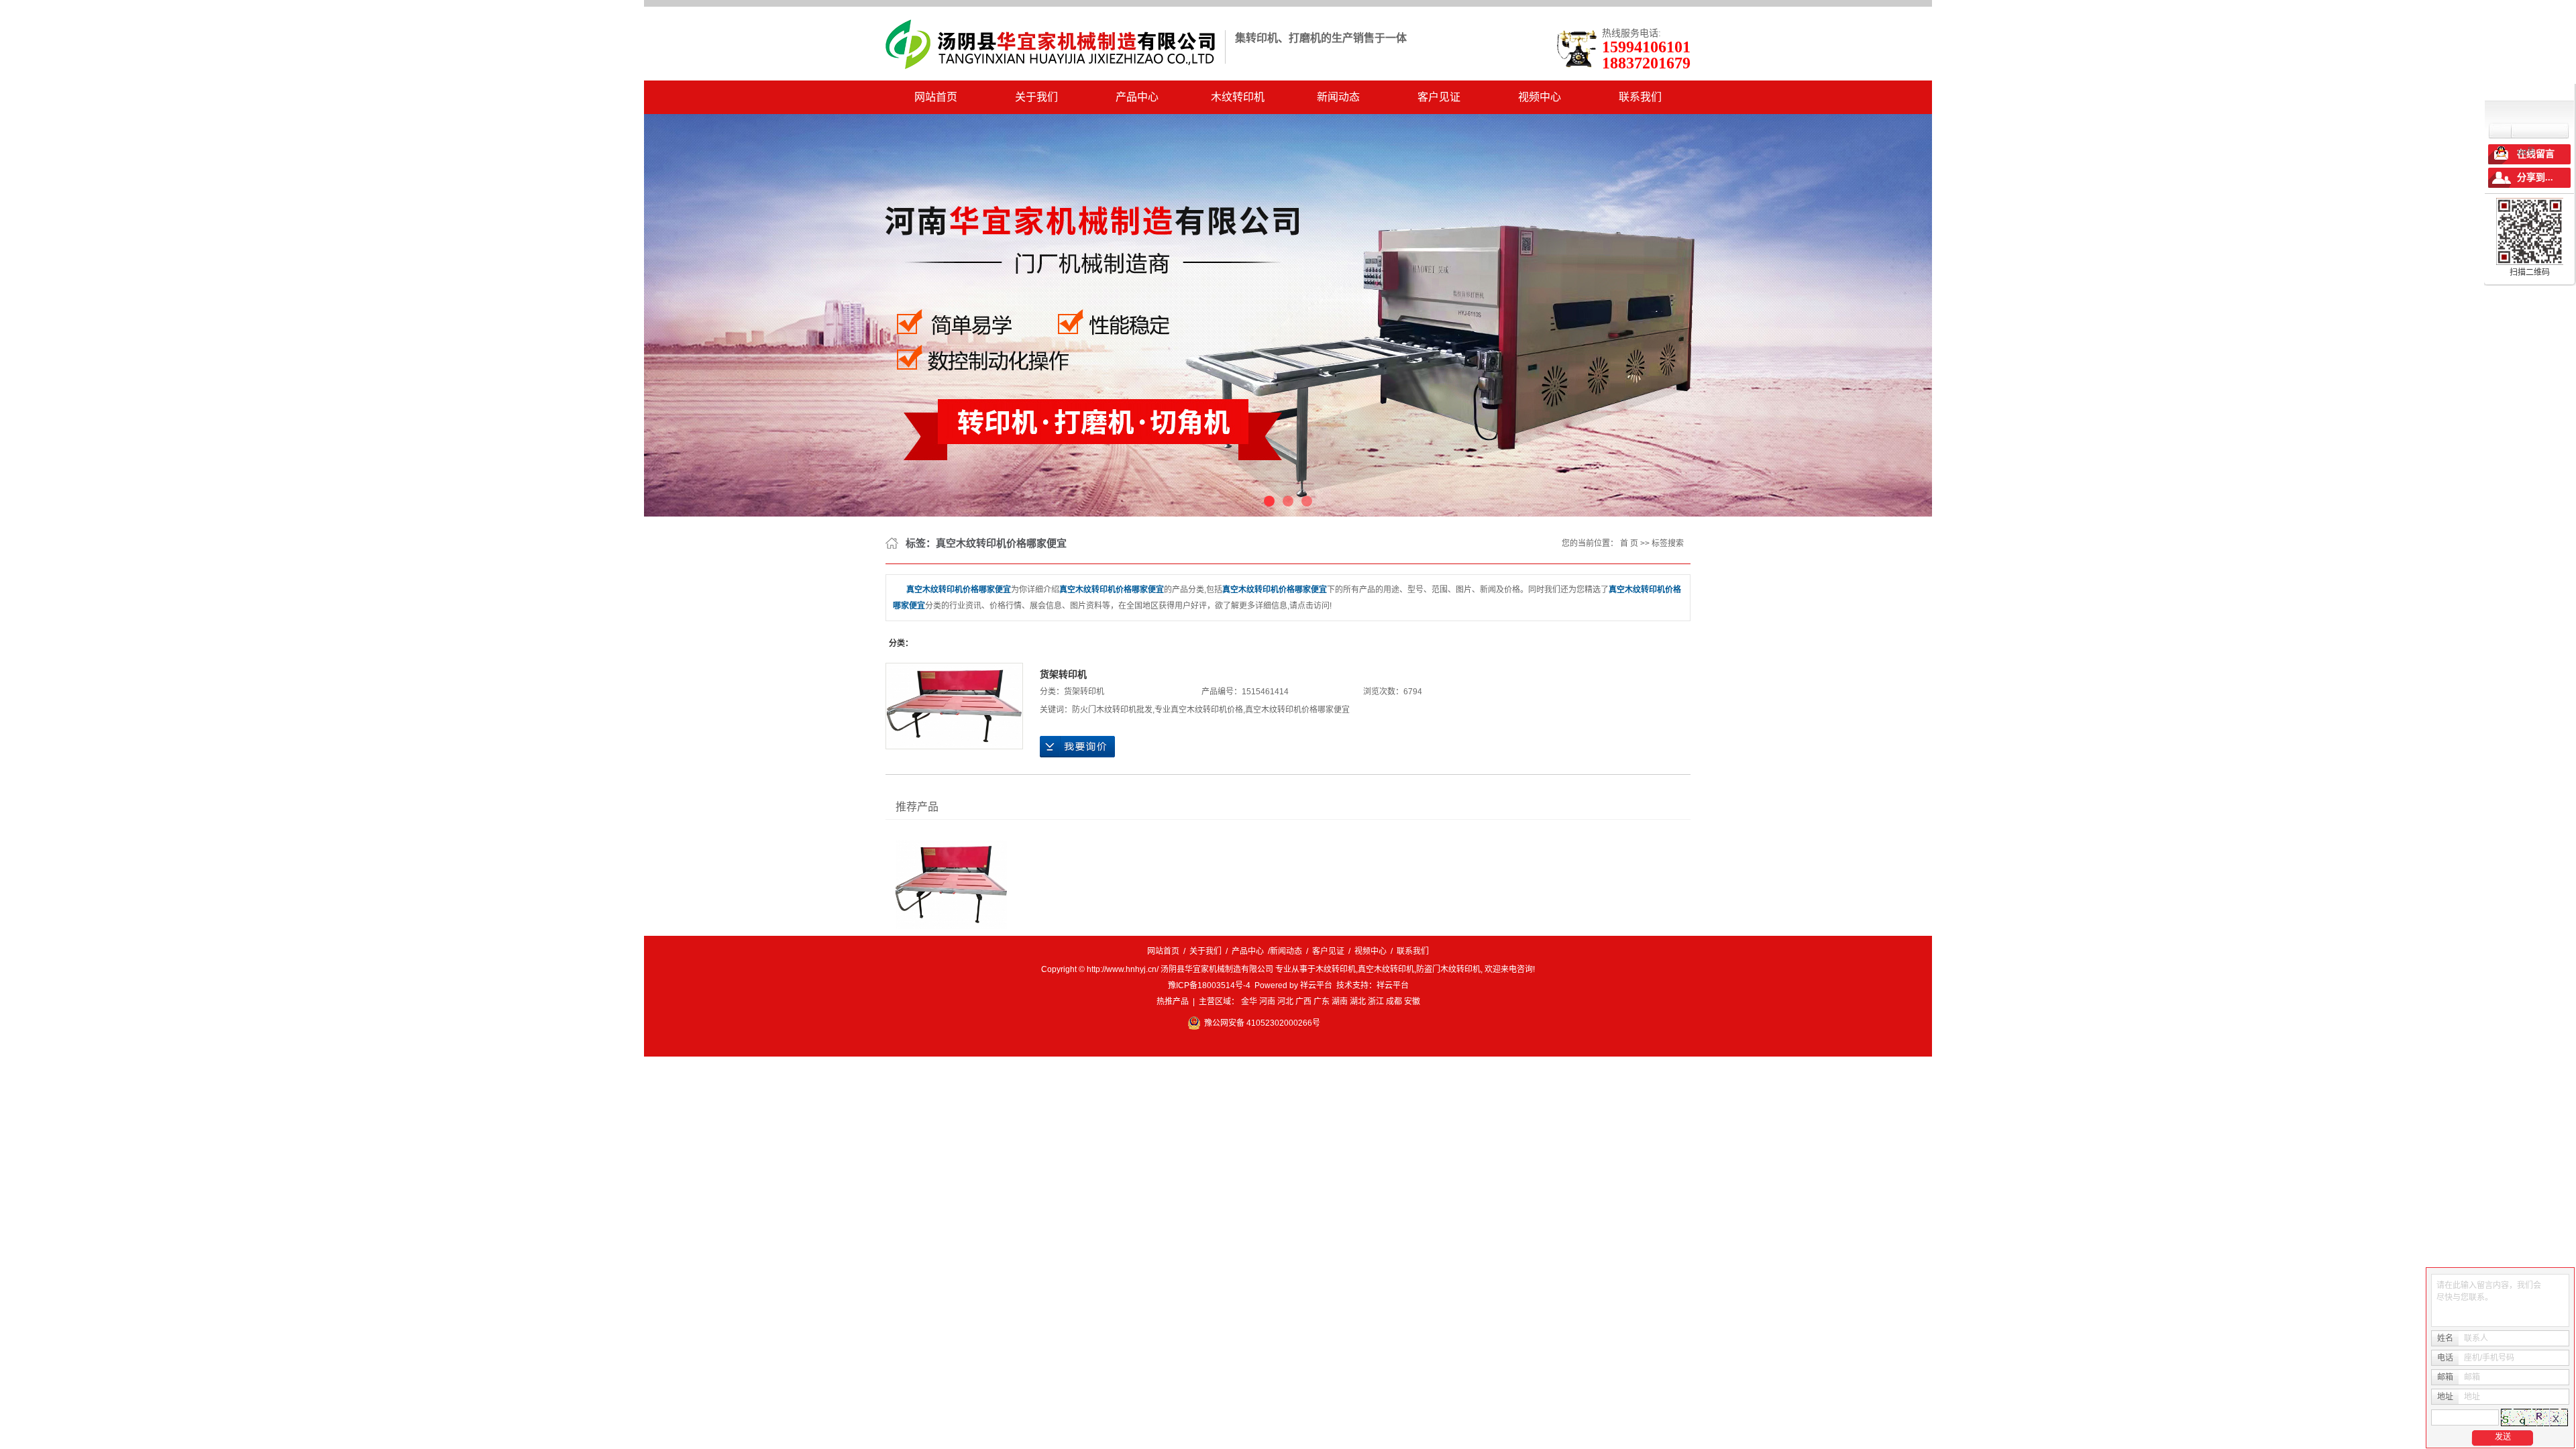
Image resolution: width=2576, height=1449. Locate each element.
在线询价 (1077, 747)
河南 (1267, 1002)
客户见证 (1439, 97)
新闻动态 (1338, 97)
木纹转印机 (1238, 97)
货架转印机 (1063, 674)
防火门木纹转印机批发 (1112, 710)
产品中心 (1137, 97)
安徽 (1412, 1002)
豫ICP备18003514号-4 (1209, 985)
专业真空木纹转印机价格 (1199, 710)
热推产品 (1173, 1002)
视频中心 (1540, 97)
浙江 (1376, 1002)
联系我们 (1640, 97)
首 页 (1629, 543)
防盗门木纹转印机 (1448, 969)
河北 (1285, 1002)
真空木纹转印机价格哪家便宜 (1297, 710)
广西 (1303, 1002)
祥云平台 (1316, 985)
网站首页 (936, 97)
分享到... (2535, 177)
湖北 (1358, 1002)
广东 (1322, 1002)
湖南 (1340, 1002)
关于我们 (1036, 97)
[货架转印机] (954, 706)
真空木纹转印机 (1386, 969)
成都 (1394, 1002)
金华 (1249, 1002)
